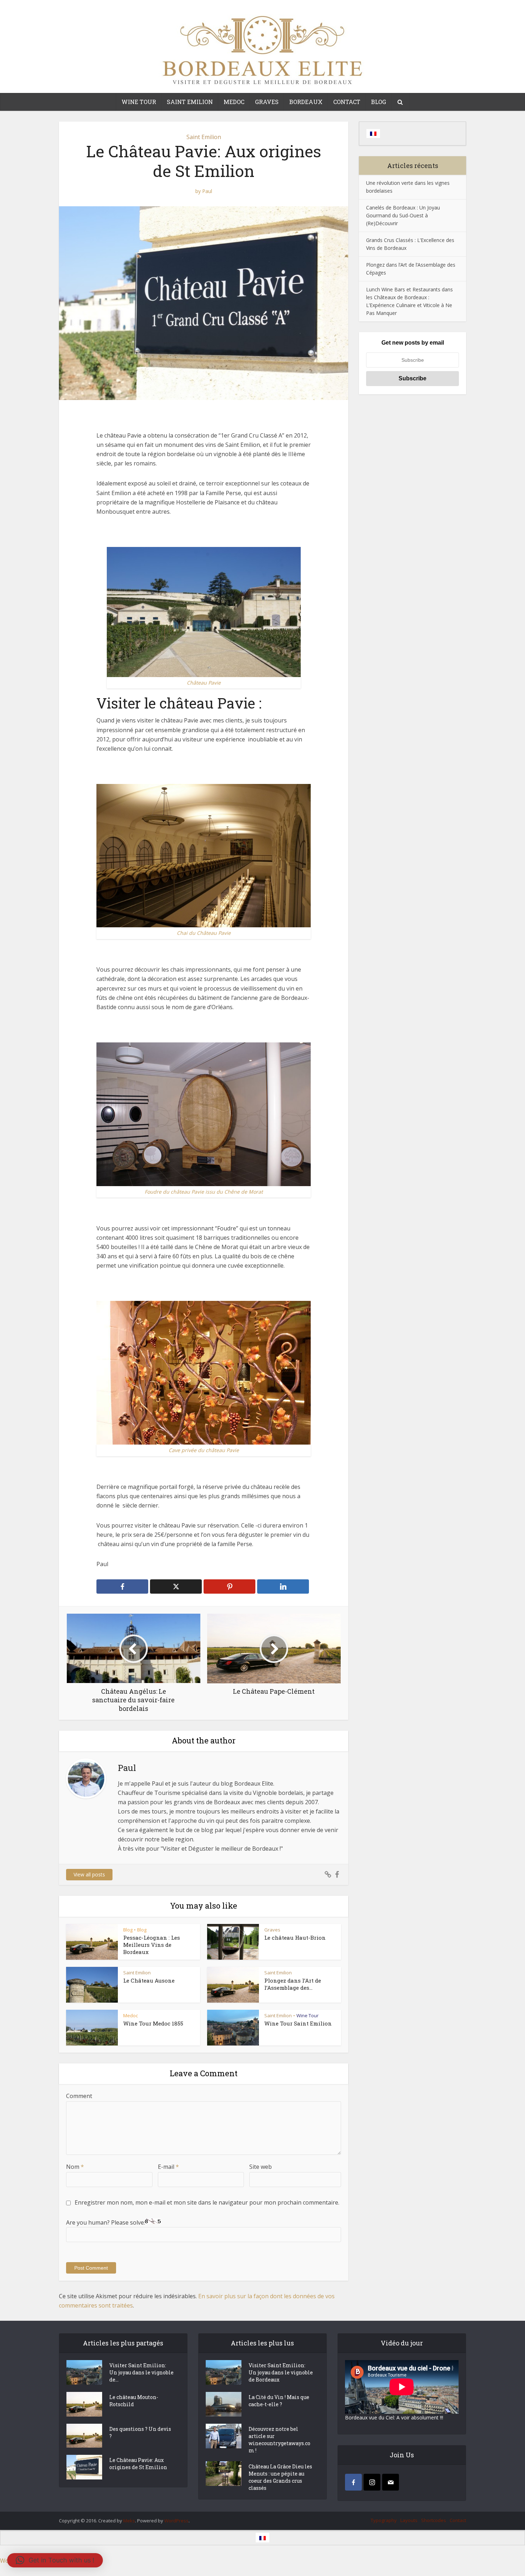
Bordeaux (306, 102)
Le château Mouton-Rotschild (134, 2401)
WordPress (176, 2521)
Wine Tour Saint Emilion (298, 2023)
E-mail (168, 2167)
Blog (379, 102)
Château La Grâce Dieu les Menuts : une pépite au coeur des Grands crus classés (280, 2477)
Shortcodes (434, 2520)
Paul (207, 191)
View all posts (89, 1874)
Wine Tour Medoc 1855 (153, 2023)
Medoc (234, 102)
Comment (79, 2096)
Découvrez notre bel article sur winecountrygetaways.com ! (279, 2440)
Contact (347, 102)
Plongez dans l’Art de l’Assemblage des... (293, 1984)
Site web (261, 2167)
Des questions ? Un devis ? (140, 2432)
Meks (129, 2521)
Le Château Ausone (149, 1980)
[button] (55, 2560)
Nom (75, 2167)
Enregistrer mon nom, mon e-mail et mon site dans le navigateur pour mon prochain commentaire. (207, 2202)
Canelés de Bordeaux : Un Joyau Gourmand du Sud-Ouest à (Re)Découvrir (403, 215)
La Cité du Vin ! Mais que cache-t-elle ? (279, 2401)
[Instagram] (372, 2482)
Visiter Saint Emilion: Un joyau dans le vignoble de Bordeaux (281, 2372)
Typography (384, 2520)
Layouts (409, 2520)
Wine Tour (139, 102)
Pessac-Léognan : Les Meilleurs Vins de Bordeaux (152, 1945)
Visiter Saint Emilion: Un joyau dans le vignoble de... (141, 2372)
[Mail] (391, 2482)
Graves (267, 102)
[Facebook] (353, 2482)
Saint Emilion (190, 102)
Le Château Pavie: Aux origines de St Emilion (138, 2464)
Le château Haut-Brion (295, 1938)
